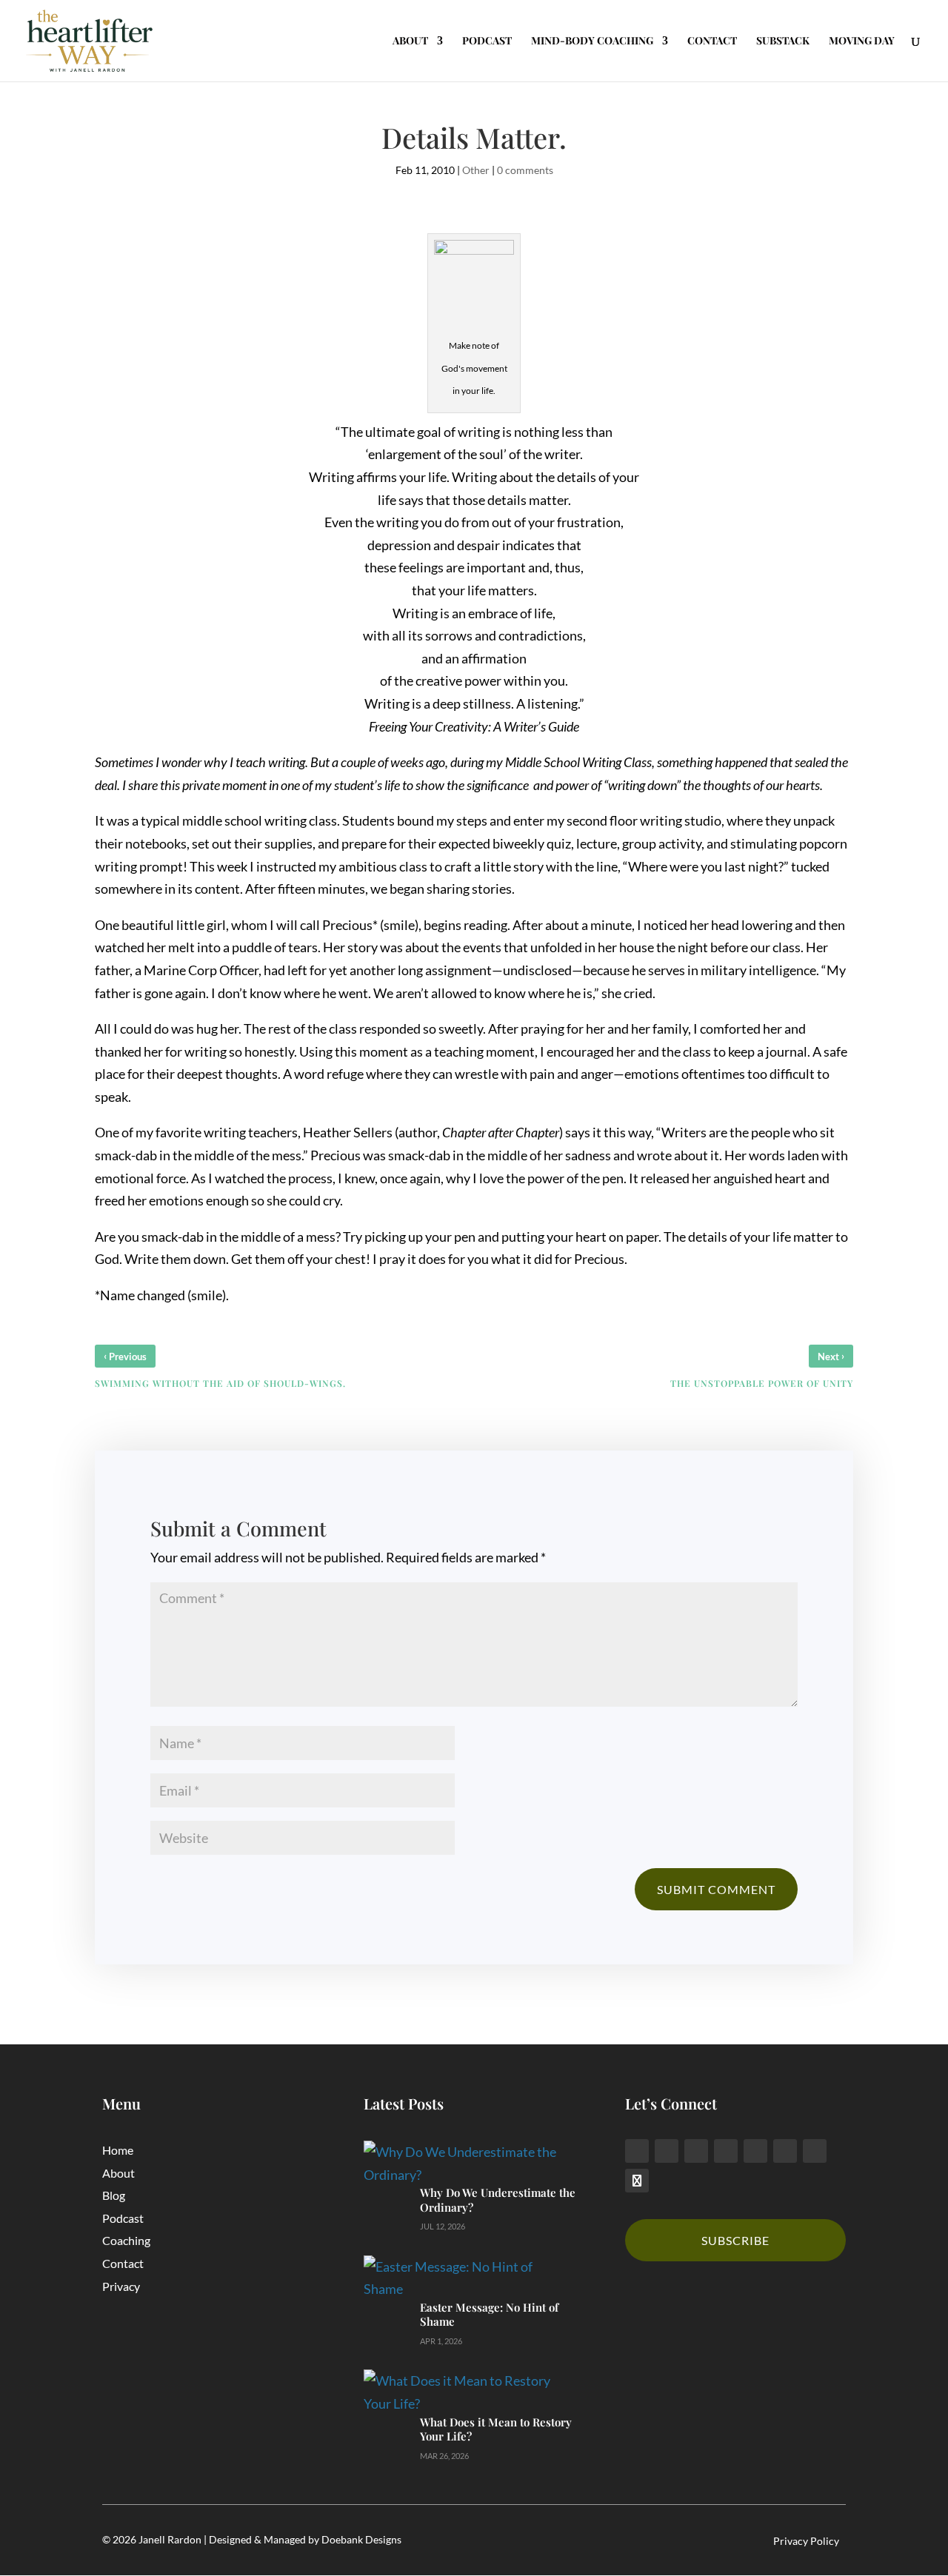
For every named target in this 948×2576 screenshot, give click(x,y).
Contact (123, 2263)
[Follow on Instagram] (726, 2151)
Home (118, 2150)
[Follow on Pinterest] (755, 2151)
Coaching (126, 2240)
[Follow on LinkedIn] (696, 2151)
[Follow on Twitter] (667, 2151)
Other (476, 170)
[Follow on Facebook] (637, 2151)
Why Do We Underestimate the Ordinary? (498, 2200)
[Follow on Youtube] (815, 2151)
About (118, 2173)
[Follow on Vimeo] (785, 2151)
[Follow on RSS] (637, 2181)
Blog (114, 2195)
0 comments (525, 170)
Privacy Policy (806, 2541)
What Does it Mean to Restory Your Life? (496, 2429)
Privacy (121, 2286)
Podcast (123, 2218)
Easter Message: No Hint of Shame (489, 2315)
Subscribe (735, 2240)
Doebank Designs (361, 2539)
